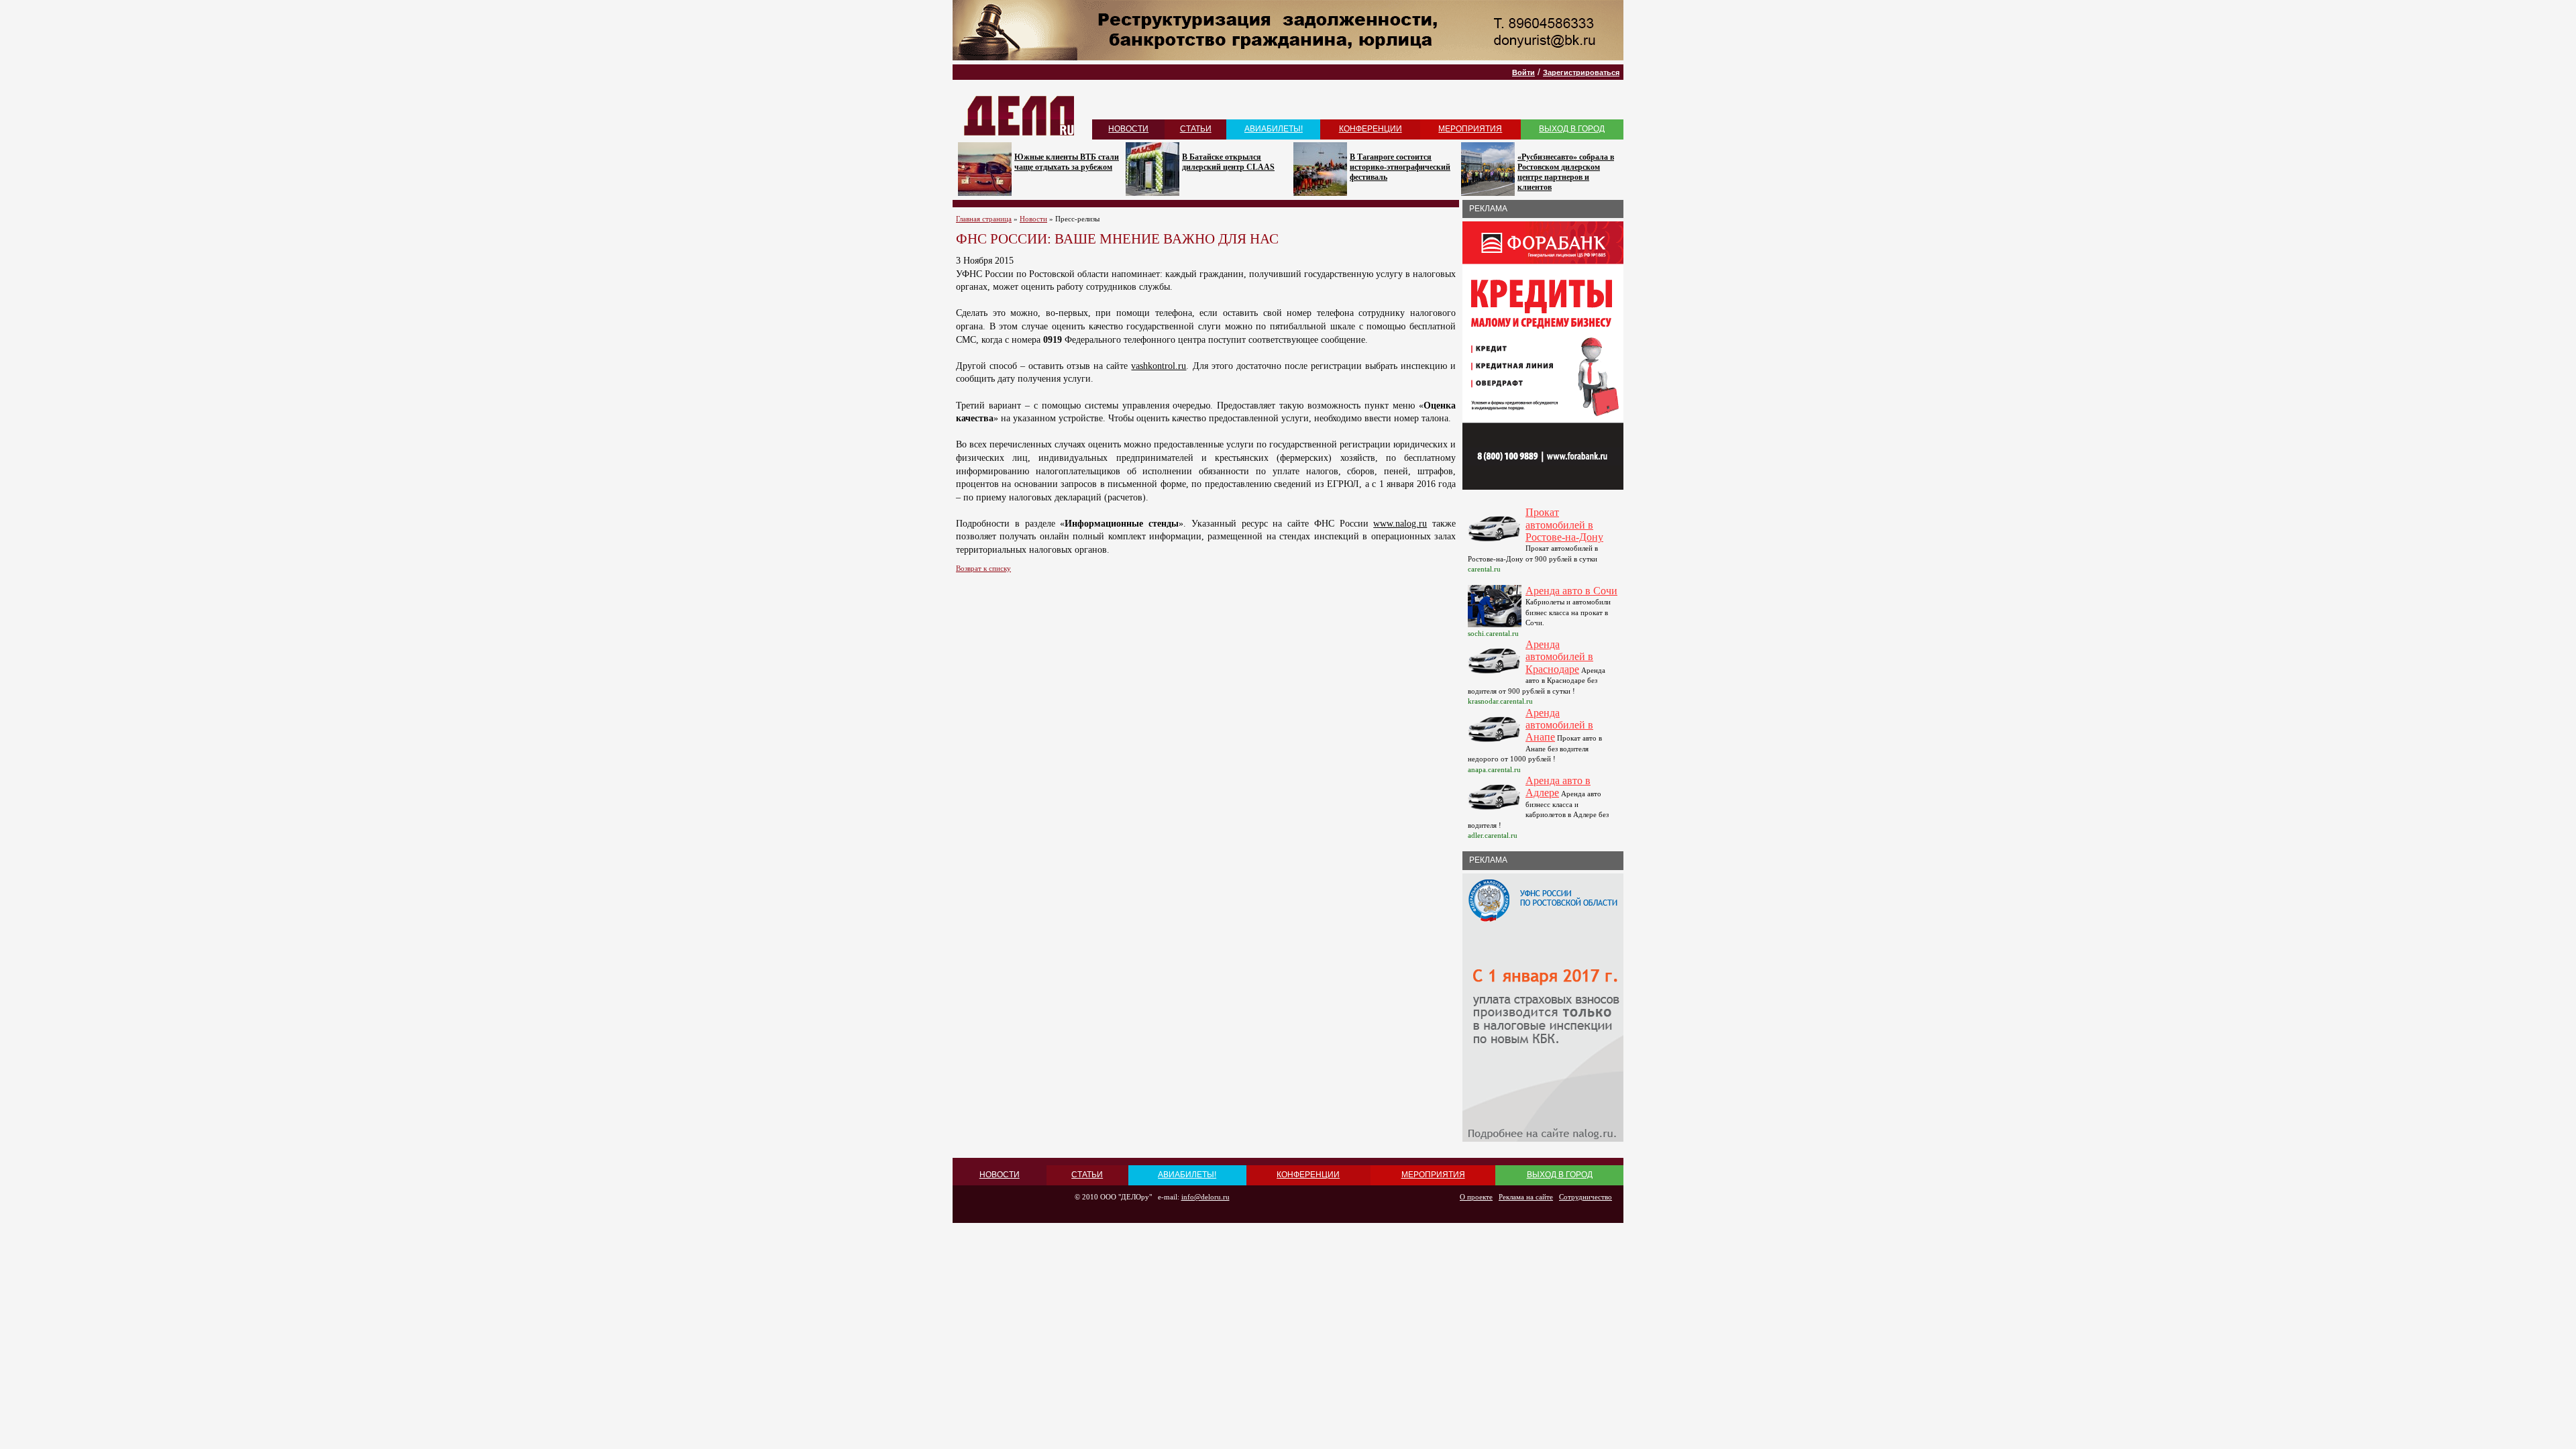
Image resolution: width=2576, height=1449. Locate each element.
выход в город (1572, 129)
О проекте (1476, 1197)
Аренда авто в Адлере (1558, 787)
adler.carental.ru (1493, 835)
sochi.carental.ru (1493, 633)
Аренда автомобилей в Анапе (1559, 725)
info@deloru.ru (1205, 1197)
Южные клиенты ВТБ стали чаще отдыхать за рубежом (1067, 162)
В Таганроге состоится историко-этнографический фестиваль (1400, 167)
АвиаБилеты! (1274, 129)
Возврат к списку (983, 568)
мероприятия (1470, 129)
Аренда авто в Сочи (1571, 591)
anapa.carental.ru (1494, 769)
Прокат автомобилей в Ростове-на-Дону (1564, 525)
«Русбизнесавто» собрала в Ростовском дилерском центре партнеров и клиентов (1566, 172)
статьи (1196, 129)
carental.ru (1484, 569)
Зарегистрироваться (1581, 72)
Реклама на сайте (1526, 1197)
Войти (1523, 72)
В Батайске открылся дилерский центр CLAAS (1228, 162)
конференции (1371, 129)
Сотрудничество (1586, 1197)
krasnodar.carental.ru (1500, 701)
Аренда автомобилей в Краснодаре (1559, 657)
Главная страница (984, 219)
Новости (1033, 219)
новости (1128, 129)
